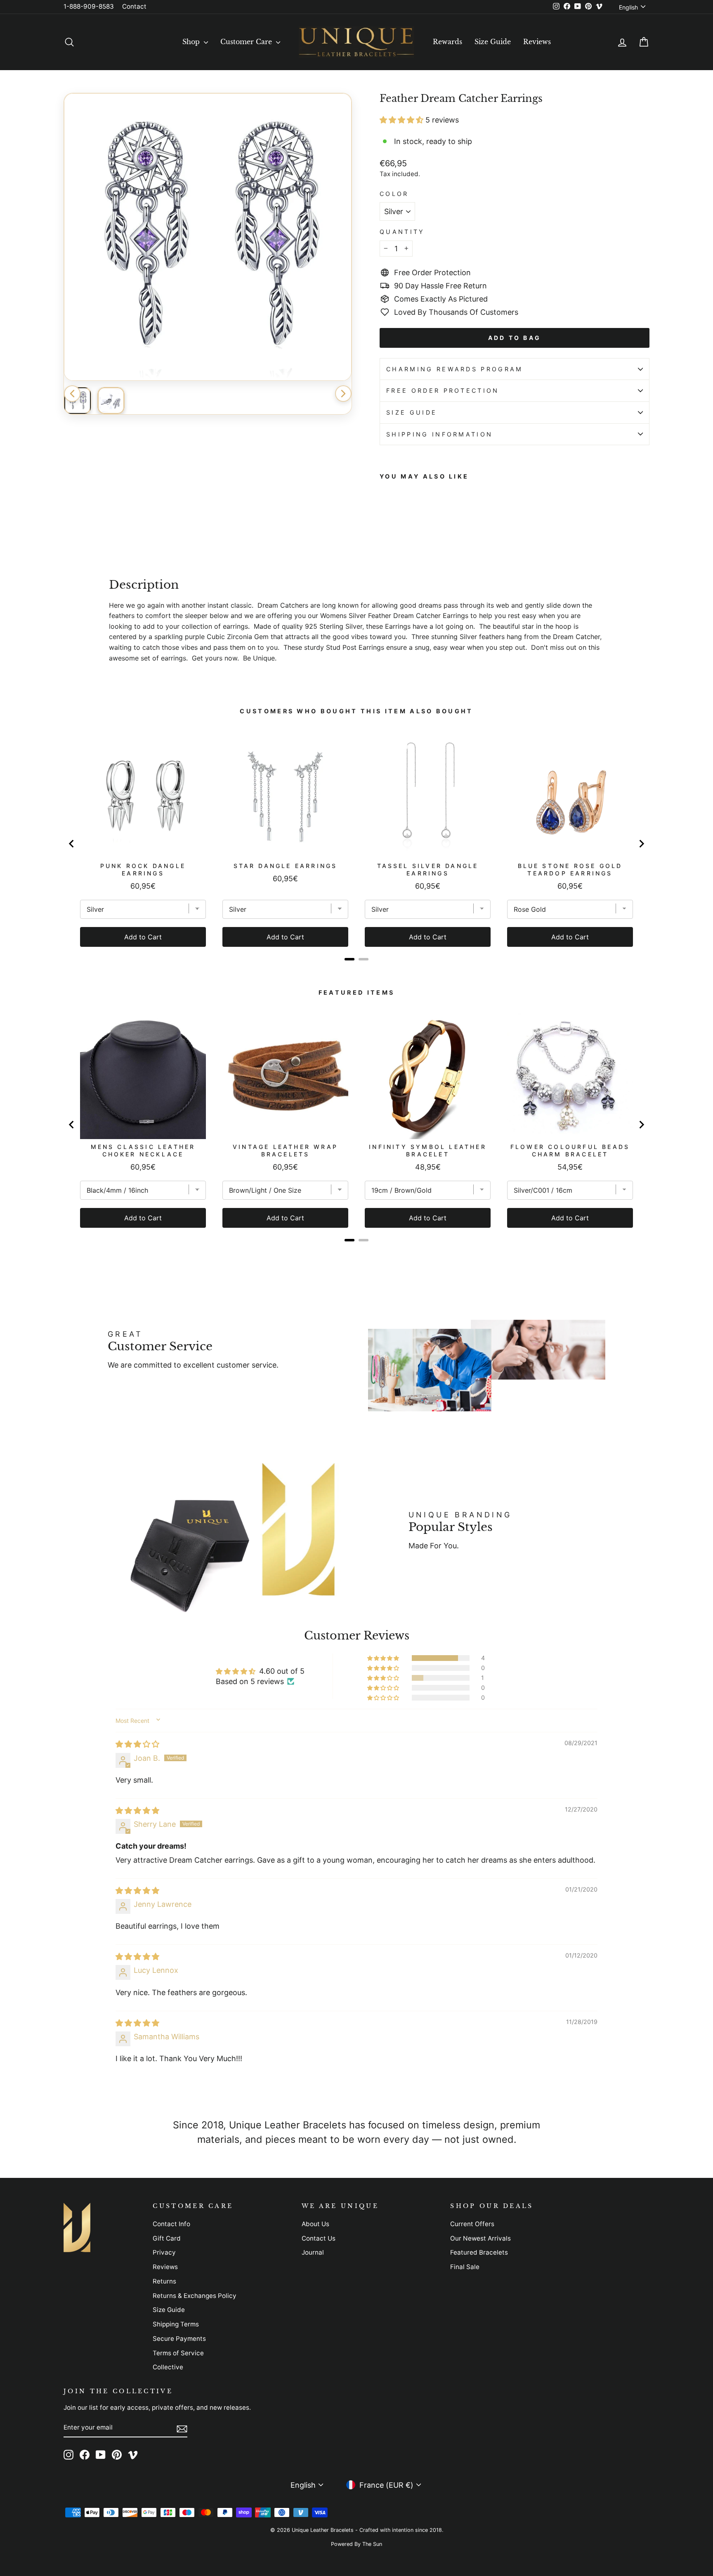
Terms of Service (178, 2353)
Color (394, 194)
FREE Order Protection (443, 390)
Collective (168, 2367)
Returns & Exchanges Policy (195, 2296)
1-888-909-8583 (89, 6)
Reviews (537, 42)
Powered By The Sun (356, 2544)
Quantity (402, 232)
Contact (134, 6)
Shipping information (439, 434)
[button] (403, 120)
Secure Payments (179, 2339)
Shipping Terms (176, 2324)
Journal (313, 2252)
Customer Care (247, 42)
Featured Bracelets (479, 2252)
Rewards (447, 42)
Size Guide (493, 42)
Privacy (164, 2252)
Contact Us (319, 2238)
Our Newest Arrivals (480, 2238)
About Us (315, 2224)
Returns (164, 2281)
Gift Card (167, 2238)
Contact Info (171, 2224)
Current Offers (472, 2224)
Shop (192, 42)
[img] (137, 1744)
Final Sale (465, 2267)
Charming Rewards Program (455, 369)
